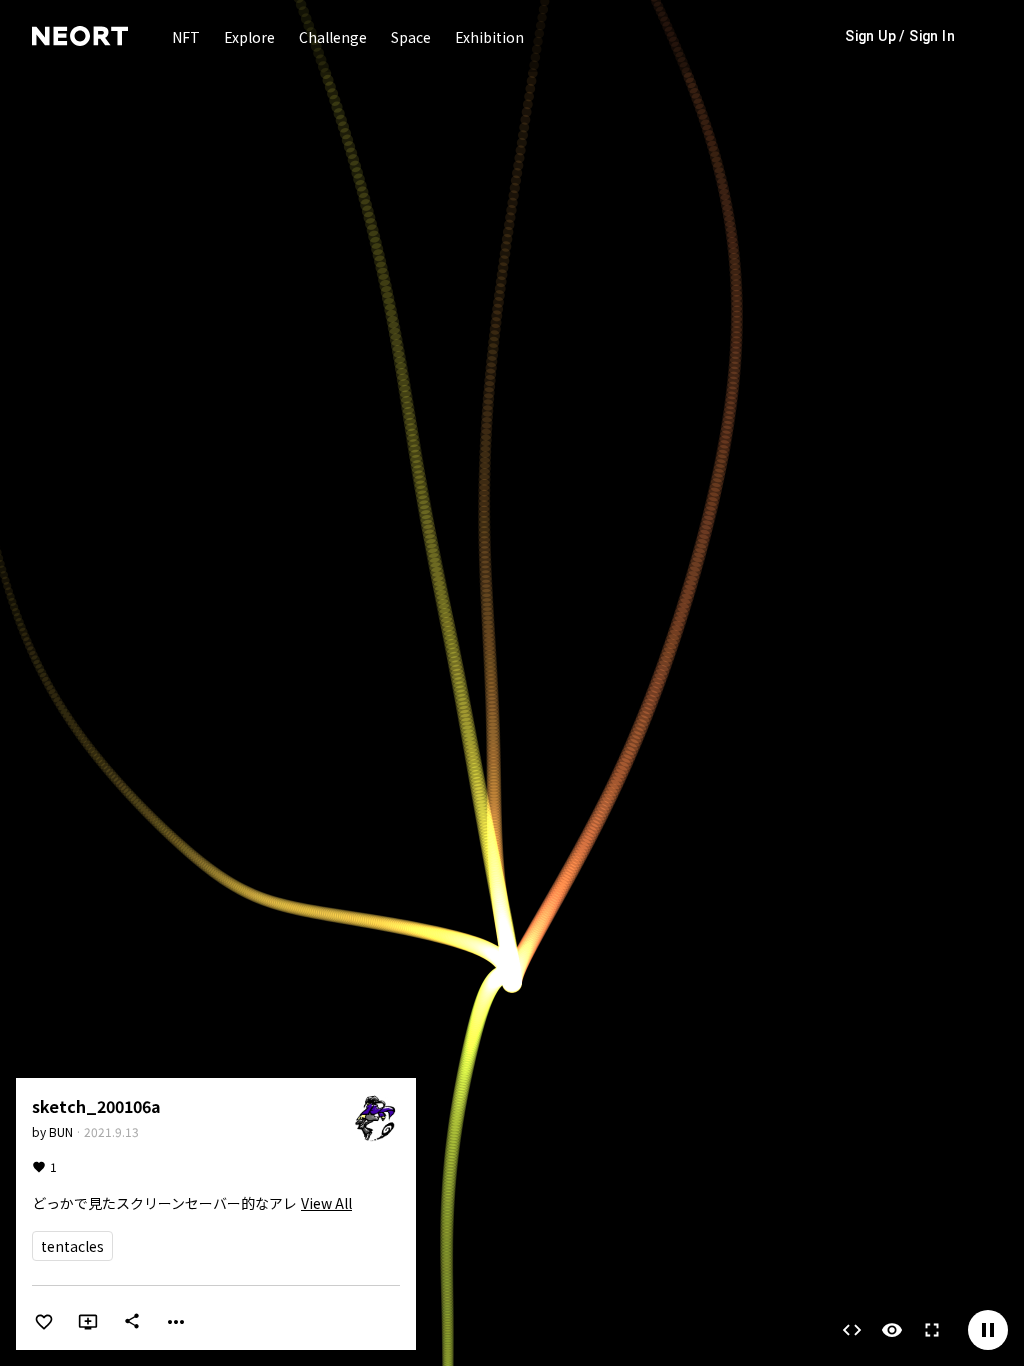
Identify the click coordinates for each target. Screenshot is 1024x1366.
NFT (186, 37)
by (52, 1131)
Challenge (333, 37)
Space (411, 37)
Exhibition (489, 37)
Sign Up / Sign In (900, 36)
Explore (249, 37)
